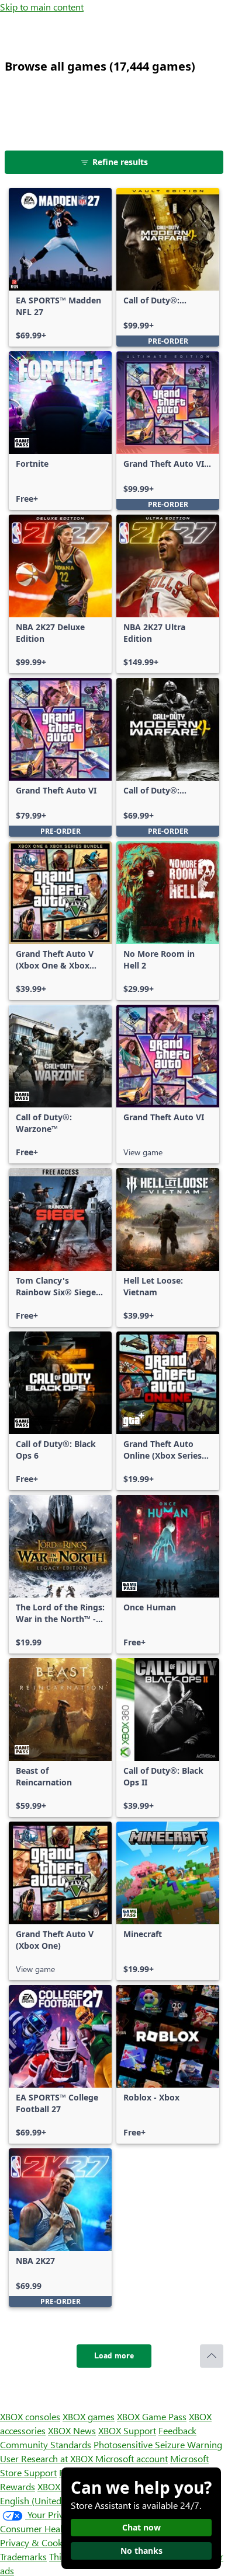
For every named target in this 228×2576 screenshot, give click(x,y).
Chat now (141, 2527)
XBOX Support (127, 2430)
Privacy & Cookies (37, 2542)
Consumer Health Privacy (51, 2528)
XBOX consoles (30, 2416)
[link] (60, 267)
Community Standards (46, 2444)
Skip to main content (42, 7)
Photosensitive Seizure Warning (158, 2444)
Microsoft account (132, 2458)
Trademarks (23, 2556)
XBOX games (89, 2416)
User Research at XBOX (48, 2458)
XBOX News (72, 2430)
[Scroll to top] (212, 2356)
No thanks (141, 2551)
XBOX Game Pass (152, 2416)
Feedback (177, 2430)
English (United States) (46, 2500)
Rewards (18, 2486)
